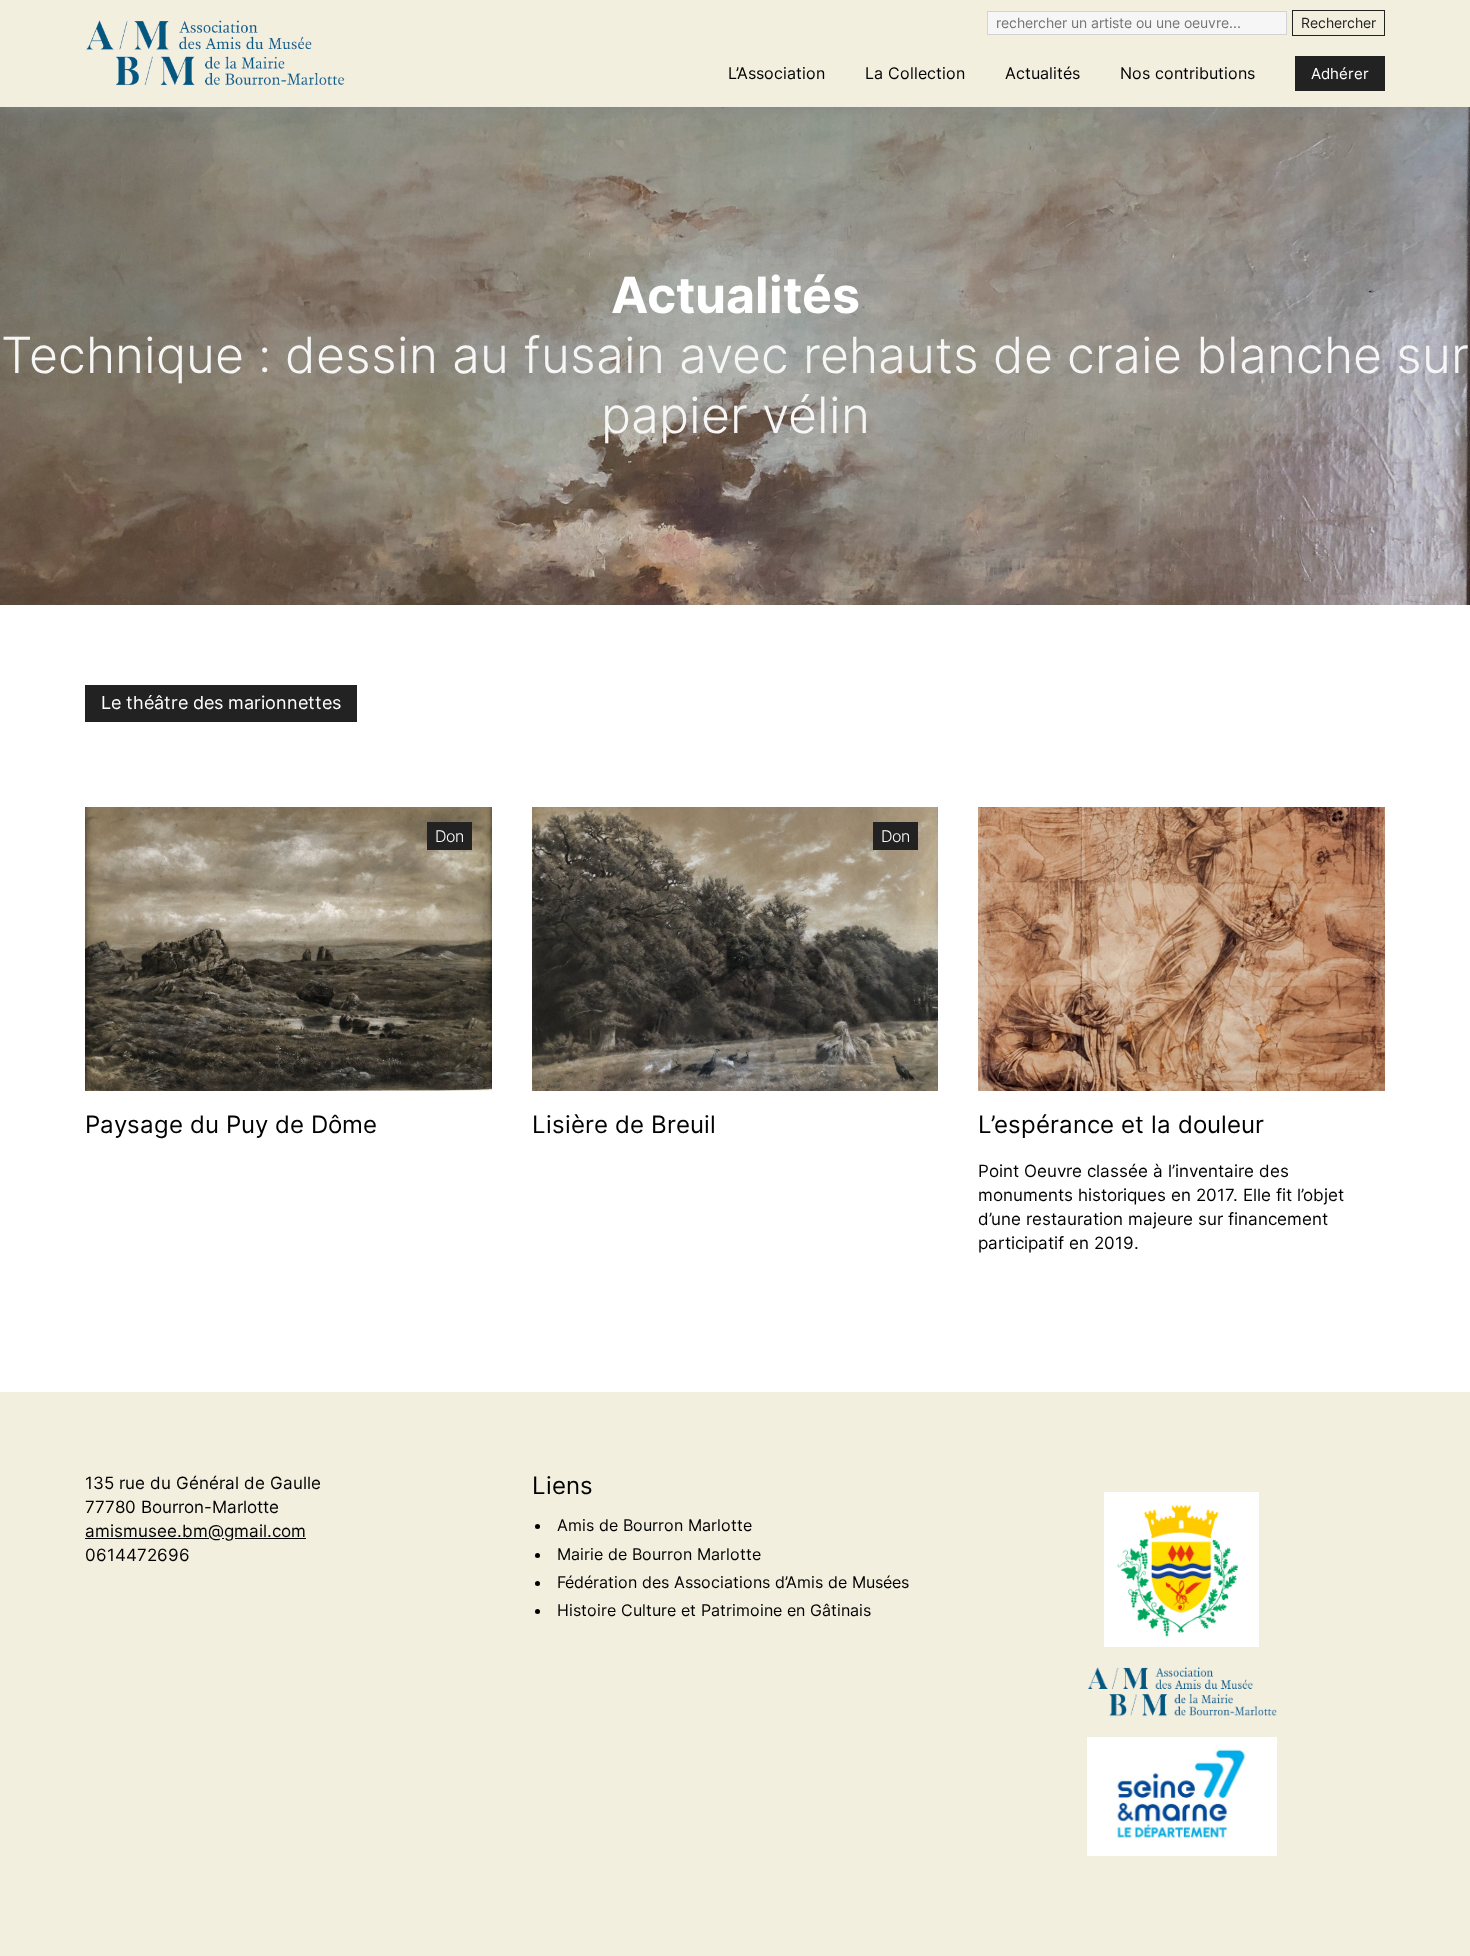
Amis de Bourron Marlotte (654, 1525)
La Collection (915, 73)
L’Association (776, 73)
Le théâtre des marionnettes (221, 702)
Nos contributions (1187, 73)
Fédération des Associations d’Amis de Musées (733, 1582)
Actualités (1042, 73)
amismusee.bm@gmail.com (195, 1531)
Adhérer (1340, 73)
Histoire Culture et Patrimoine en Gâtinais (714, 1610)
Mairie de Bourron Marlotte (659, 1554)
